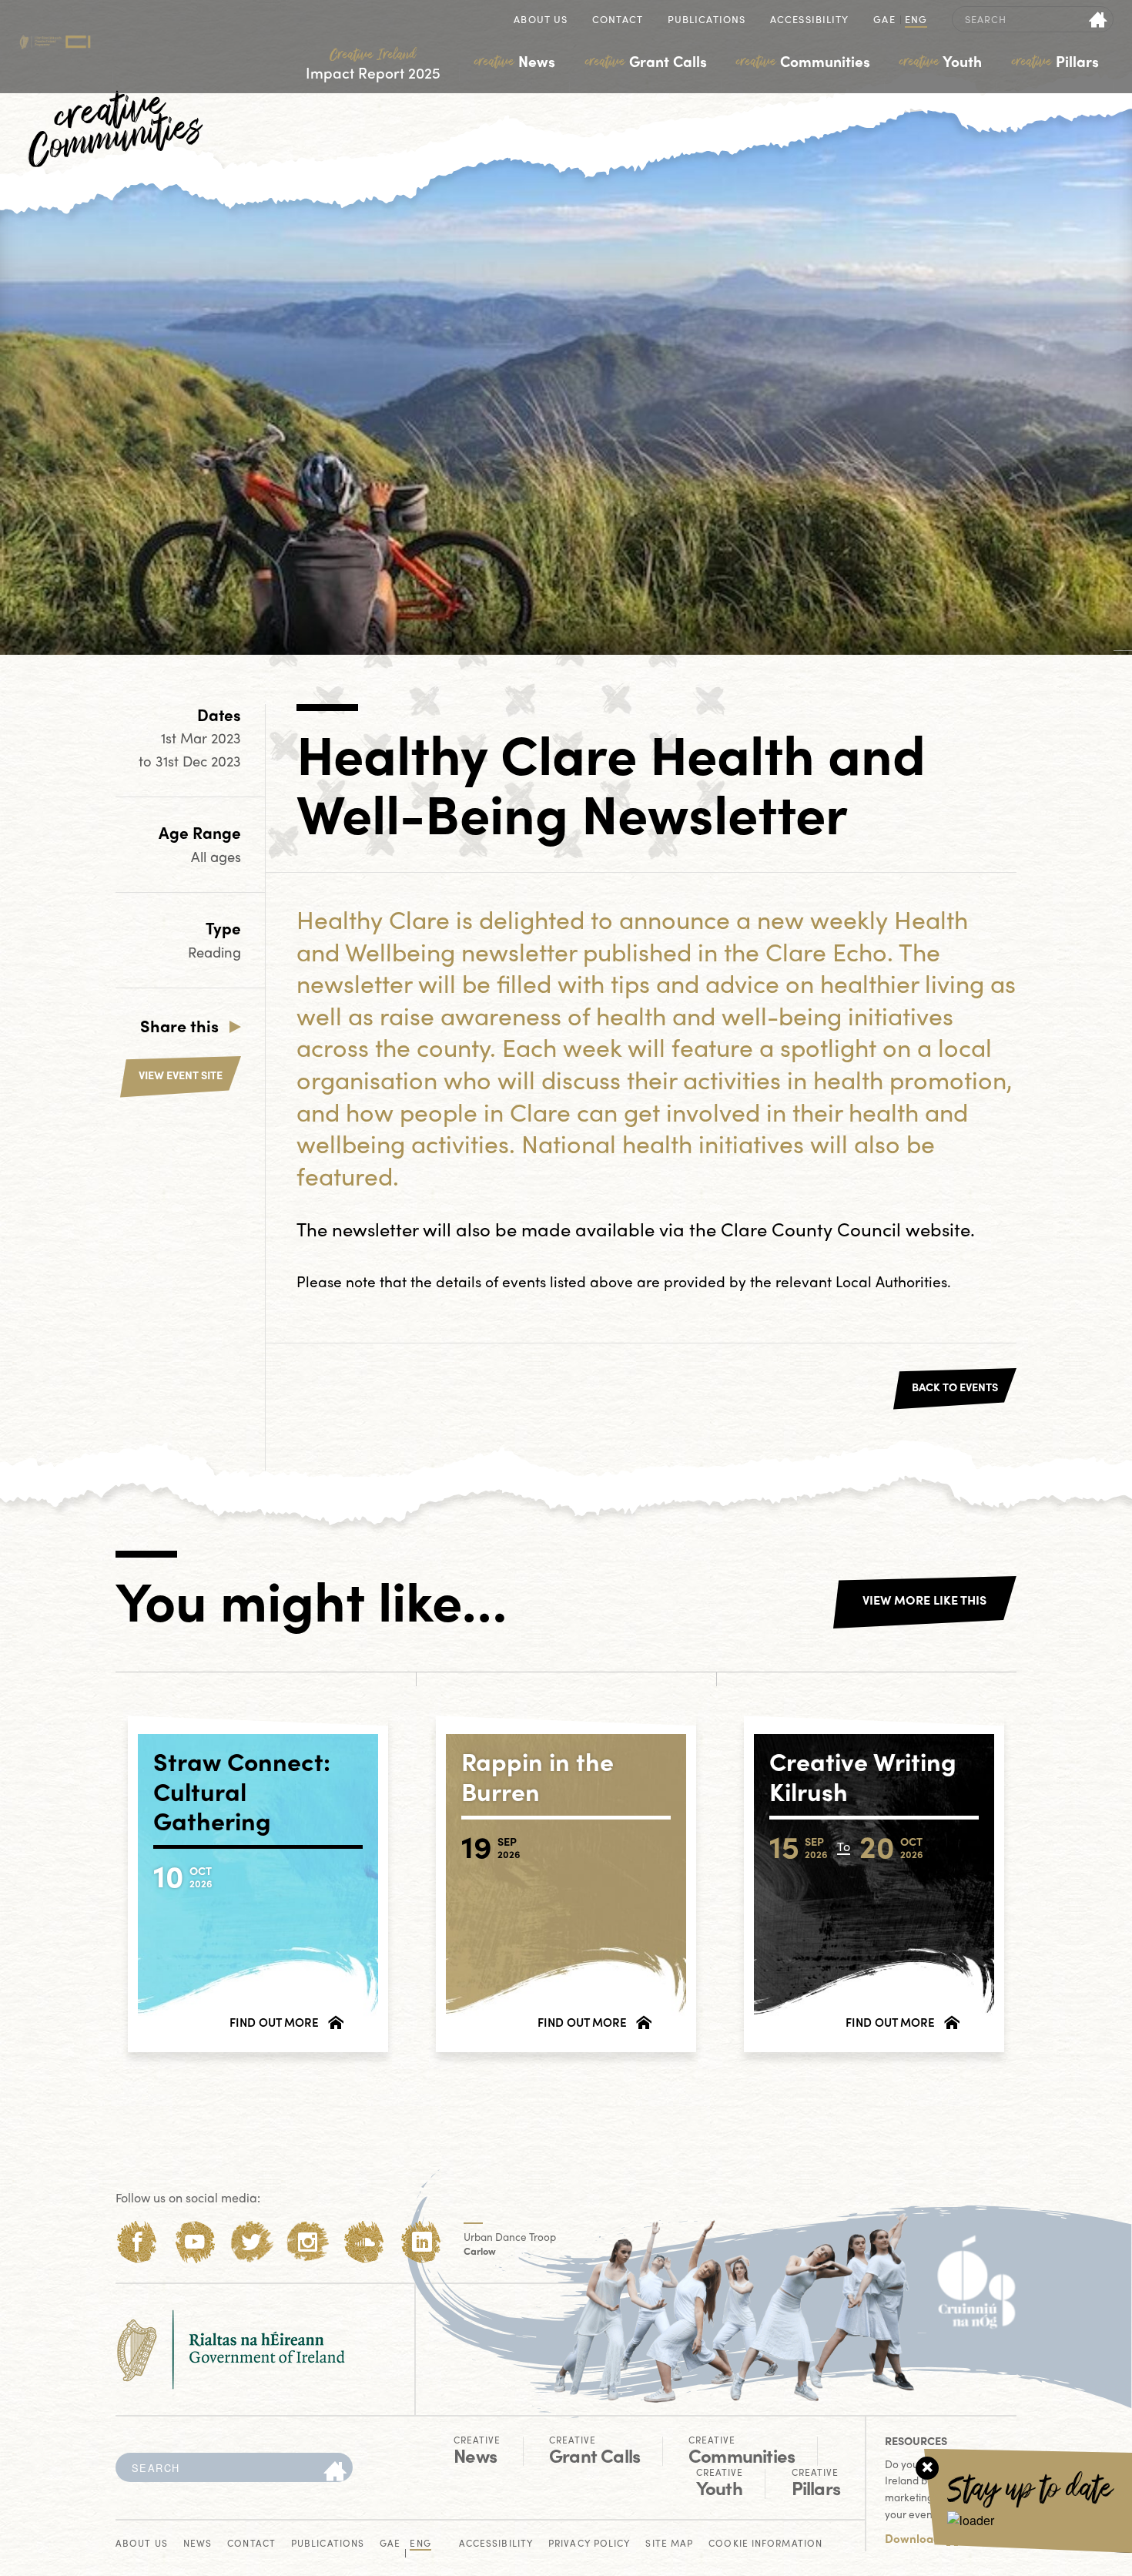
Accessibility (809, 20)
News (515, 61)
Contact (618, 20)
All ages (216, 856)
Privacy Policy (589, 2544)
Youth (941, 61)
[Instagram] (308, 2242)
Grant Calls (646, 61)
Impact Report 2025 (373, 64)
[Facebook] (137, 2242)
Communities (803, 61)
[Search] (335, 2472)
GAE (884, 20)
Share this (179, 1025)
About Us (541, 20)
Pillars (1055, 61)
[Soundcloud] (365, 2242)
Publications (707, 20)
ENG (916, 20)
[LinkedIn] (422, 2242)
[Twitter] (251, 2242)
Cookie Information (765, 2544)
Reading (214, 952)
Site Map (669, 2544)
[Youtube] (194, 2242)
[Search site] (1099, 19)
